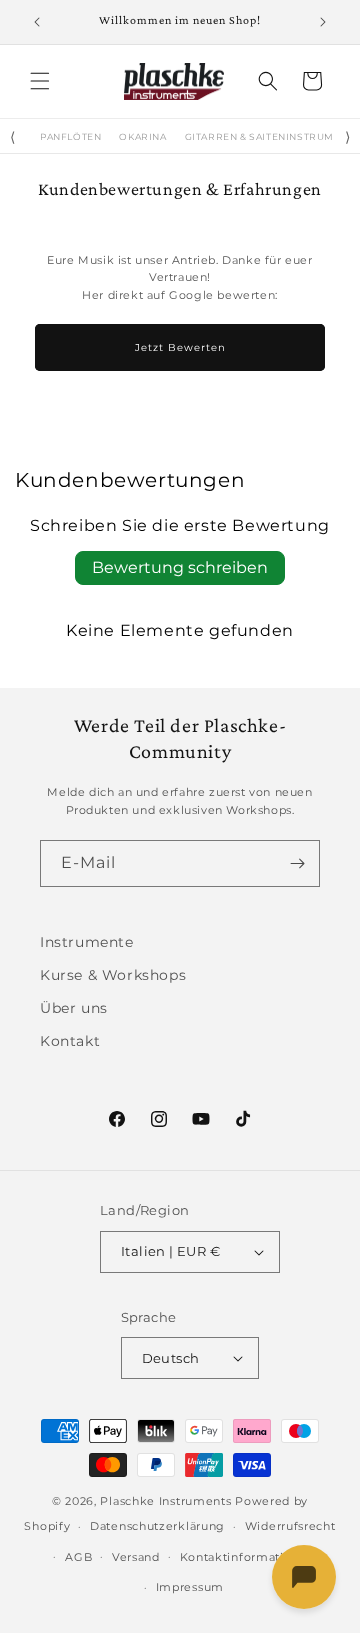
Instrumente (87, 942)
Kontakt (70, 1041)
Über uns (74, 1008)
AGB (78, 1557)
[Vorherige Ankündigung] (37, 22)
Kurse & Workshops (113, 975)
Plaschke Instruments (165, 1501)
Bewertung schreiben (180, 567)
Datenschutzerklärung (157, 1526)
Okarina (142, 137)
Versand (136, 1557)
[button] (40, 81)
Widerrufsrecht (290, 1526)
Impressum (190, 1587)
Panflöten (70, 137)
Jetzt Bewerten (180, 347)
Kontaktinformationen (247, 1557)
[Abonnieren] (297, 863)
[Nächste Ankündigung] (323, 22)
